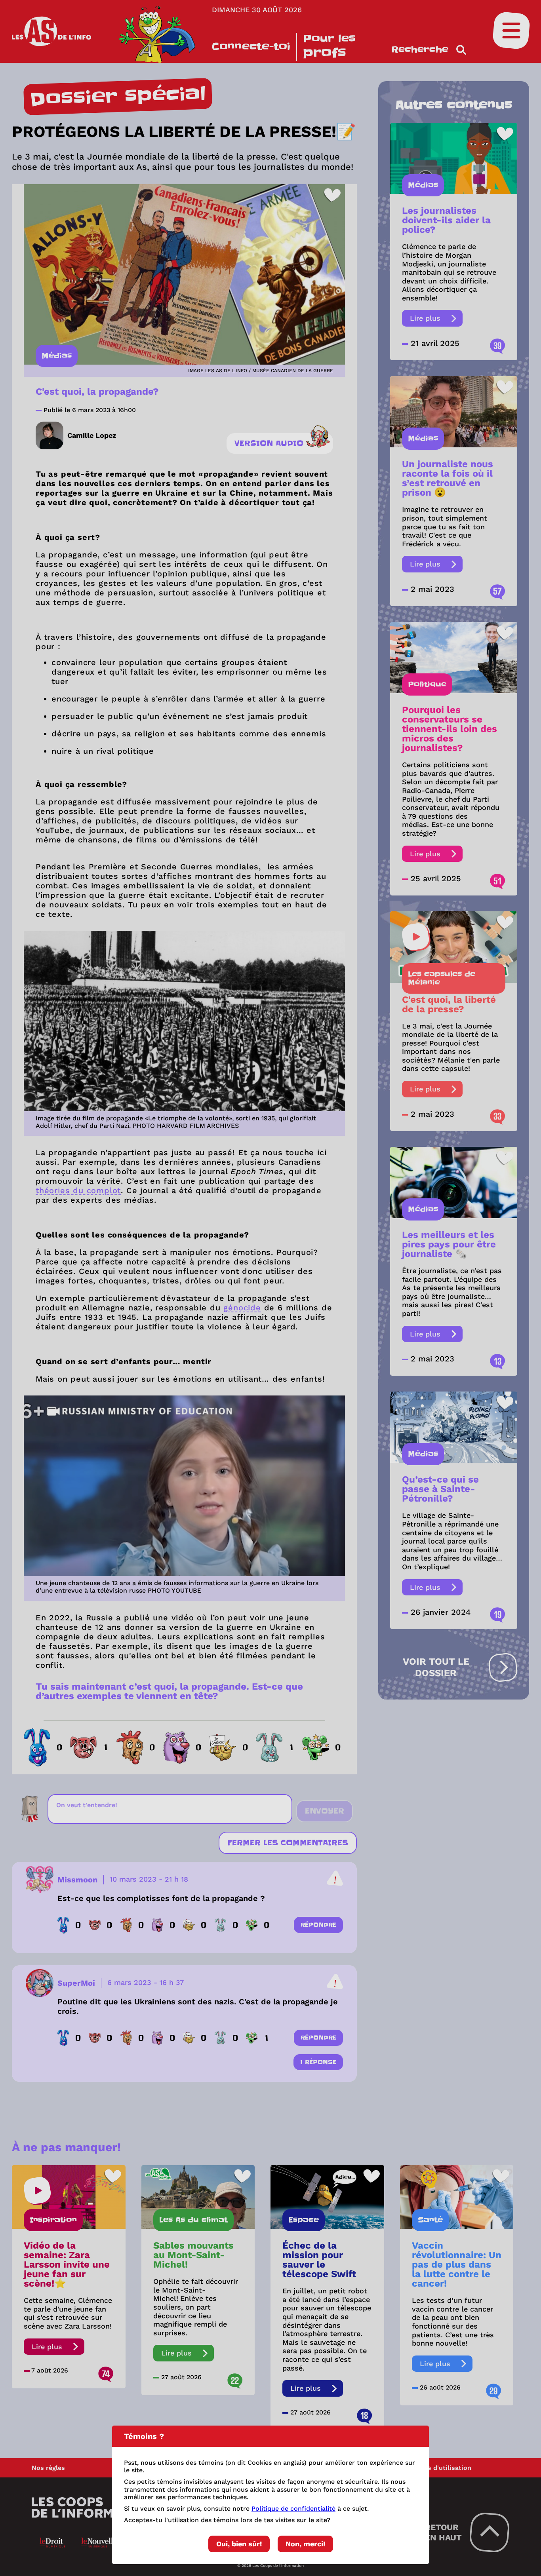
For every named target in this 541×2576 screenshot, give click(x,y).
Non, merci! (305, 2544)
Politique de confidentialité (293, 2509)
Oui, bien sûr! (239, 2544)
